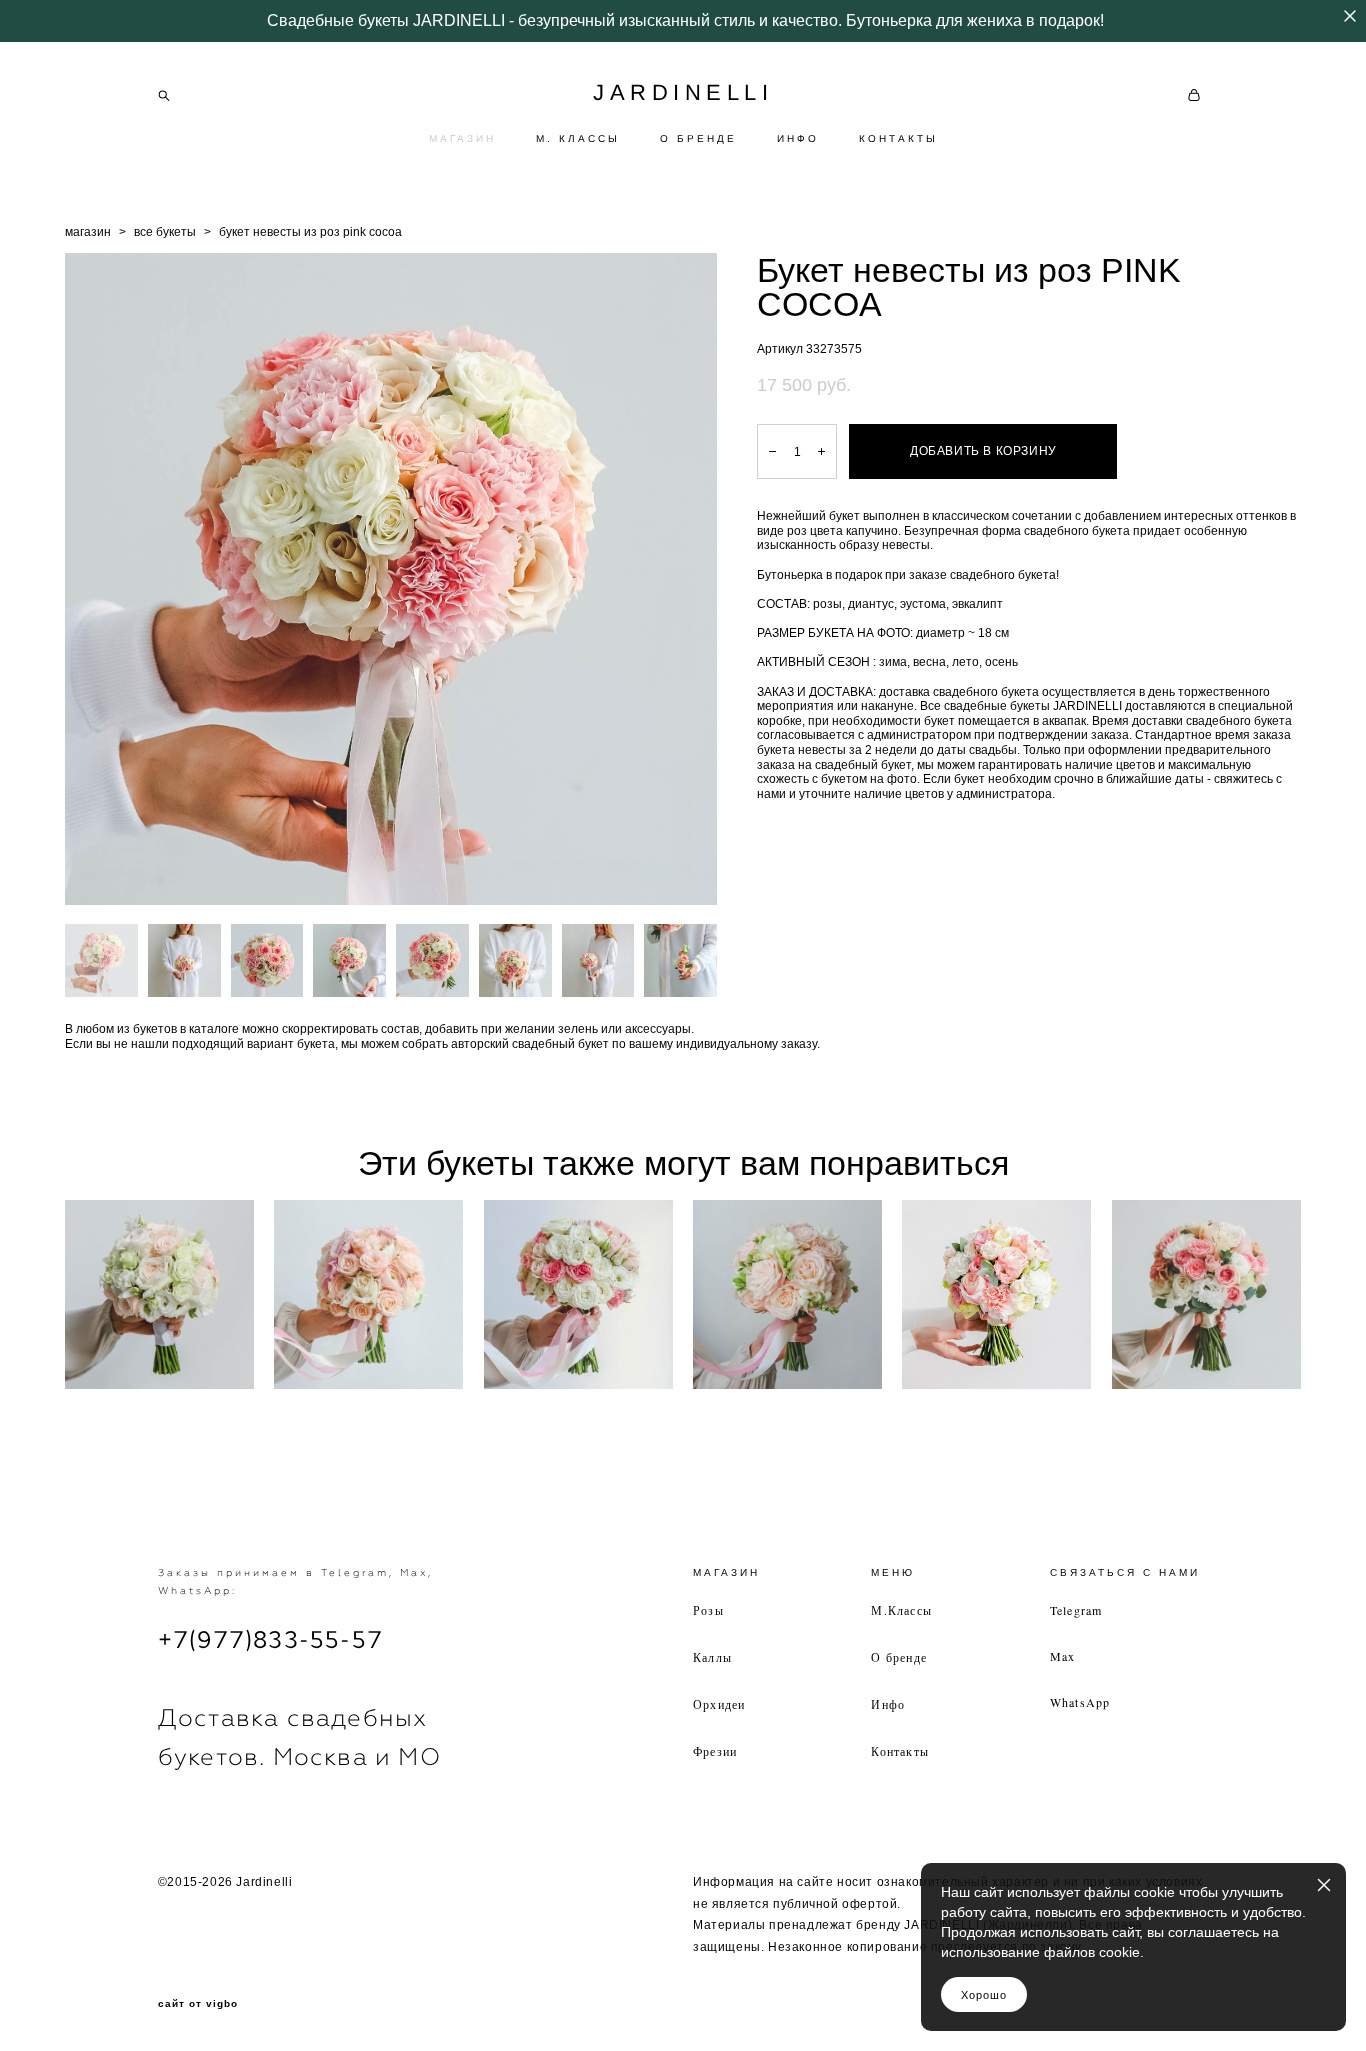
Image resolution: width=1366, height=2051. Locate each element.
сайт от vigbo (198, 2004)
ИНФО (798, 138)
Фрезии (715, 1751)
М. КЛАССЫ (578, 138)
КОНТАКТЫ (898, 138)
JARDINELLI (683, 93)
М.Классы (901, 1610)
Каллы (712, 1657)
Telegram (1076, 1610)
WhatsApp (1080, 1702)
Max (1063, 1656)
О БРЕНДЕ (698, 138)
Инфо (888, 1704)
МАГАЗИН (462, 138)
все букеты (165, 232)
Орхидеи (719, 1704)
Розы (708, 1610)
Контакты (900, 1751)
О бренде (899, 1657)
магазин (88, 232)
